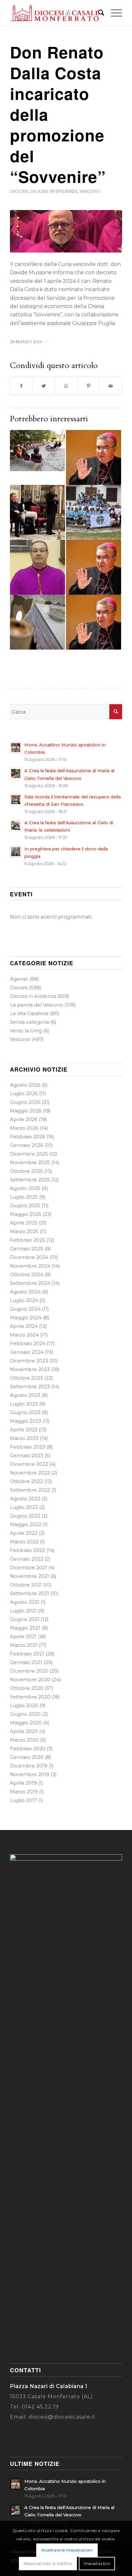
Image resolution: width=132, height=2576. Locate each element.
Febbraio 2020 (28, 1748)
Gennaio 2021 (26, 1662)
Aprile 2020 (24, 1731)
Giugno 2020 (25, 1714)
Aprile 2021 (23, 1636)
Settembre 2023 (30, 1386)
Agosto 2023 (25, 1395)
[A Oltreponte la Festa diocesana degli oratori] (37, 451)
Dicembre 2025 (29, 1154)
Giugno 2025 (25, 1205)
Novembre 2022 (30, 1473)
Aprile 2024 (24, 1326)
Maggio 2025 (26, 1214)
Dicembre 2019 (29, 1766)
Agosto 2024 (25, 1292)
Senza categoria (29, 1022)
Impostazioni (97, 2563)
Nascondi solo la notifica (48, 2563)
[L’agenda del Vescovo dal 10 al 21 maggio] (94, 567)
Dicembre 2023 (29, 1361)
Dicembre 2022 (29, 1464)
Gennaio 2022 (27, 1559)
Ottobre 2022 (26, 1481)
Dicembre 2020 (29, 1671)
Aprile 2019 (23, 1783)
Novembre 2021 (29, 1576)
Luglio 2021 (23, 1611)
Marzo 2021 (24, 1645)
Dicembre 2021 (29, 1567)
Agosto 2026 (25, 1085)
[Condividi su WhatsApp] (66, 386)
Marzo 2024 (24, 1335)
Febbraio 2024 (28, 1343)
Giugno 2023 (25, 1412)
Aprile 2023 (24, 1430)
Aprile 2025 (24, 1223)
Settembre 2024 (30, 1283)
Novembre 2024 (30, 1266)
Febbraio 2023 (28, 1447)
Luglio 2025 (24, 1197)
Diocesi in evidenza (54, 192)
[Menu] (113, 13)
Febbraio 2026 (28, 1137)
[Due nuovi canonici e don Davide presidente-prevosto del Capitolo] (37, 567)
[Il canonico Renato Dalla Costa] (66, 231)
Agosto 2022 (25, 1499)
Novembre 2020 (30, 1680)
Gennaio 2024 (27, 1352)
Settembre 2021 (29, 1593)
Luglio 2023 (24, 1404)
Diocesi (19, 192)
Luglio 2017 (23, 1800)
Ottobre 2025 (26, 1171)
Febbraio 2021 (27, 1654)
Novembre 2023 (30, 1369)
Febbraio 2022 (28, 1550)
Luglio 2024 (24, 1300)
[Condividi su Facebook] (21, 386)
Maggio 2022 (26, 1524)
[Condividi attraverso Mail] (111, 386)
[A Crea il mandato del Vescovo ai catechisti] (37, 622)
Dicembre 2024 (29, 1257)
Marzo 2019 (24, 1792)
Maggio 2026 (26, 1111)
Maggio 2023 (26, 1421)
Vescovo (90, 192)
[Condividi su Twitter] (44, 386)
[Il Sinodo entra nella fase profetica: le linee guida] (37, 512)
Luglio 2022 (24, 1507)
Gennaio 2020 (27, 1757)
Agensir (19, 979)
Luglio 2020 (24, 1705)
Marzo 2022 (24, 1542)
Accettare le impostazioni (67, 2550)
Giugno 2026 (25, 1102)
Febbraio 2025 (28, 1240)
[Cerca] (98, 13)
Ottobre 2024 (27, 1274)
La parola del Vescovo (37, 1005)
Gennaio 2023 (27, 1455)
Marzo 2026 (24, 1128)
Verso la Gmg (26, 1031)
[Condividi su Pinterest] (89, 386)
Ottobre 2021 (26, 1585)
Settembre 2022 (30, 1490)
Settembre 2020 (30, 1697)
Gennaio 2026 (27, 1145)
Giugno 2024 (25, 1309)
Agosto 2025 (25, 1188)
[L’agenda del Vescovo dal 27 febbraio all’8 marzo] (94, 622)
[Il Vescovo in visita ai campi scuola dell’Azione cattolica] (94, 512)
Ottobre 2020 (27, 1688)
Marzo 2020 (24, 1740)
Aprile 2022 (24, 1533)
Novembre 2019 (30, 1774)
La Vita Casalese (29, 1013)
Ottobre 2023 (26, 1378)
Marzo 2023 (24, 1438)
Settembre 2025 (30, 1180)
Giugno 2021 (25, 1619)
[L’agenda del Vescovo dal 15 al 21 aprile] (94, 457)
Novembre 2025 (30, 1162)
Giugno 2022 (25, 1516)
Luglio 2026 (24, 1093)
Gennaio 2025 (27, 1249)
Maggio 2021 (25, 1628)
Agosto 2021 (25, 1602)
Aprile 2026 (24, 1119)
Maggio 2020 (26, 1723)
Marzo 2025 (24, 1231)
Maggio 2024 (26, 1318)
